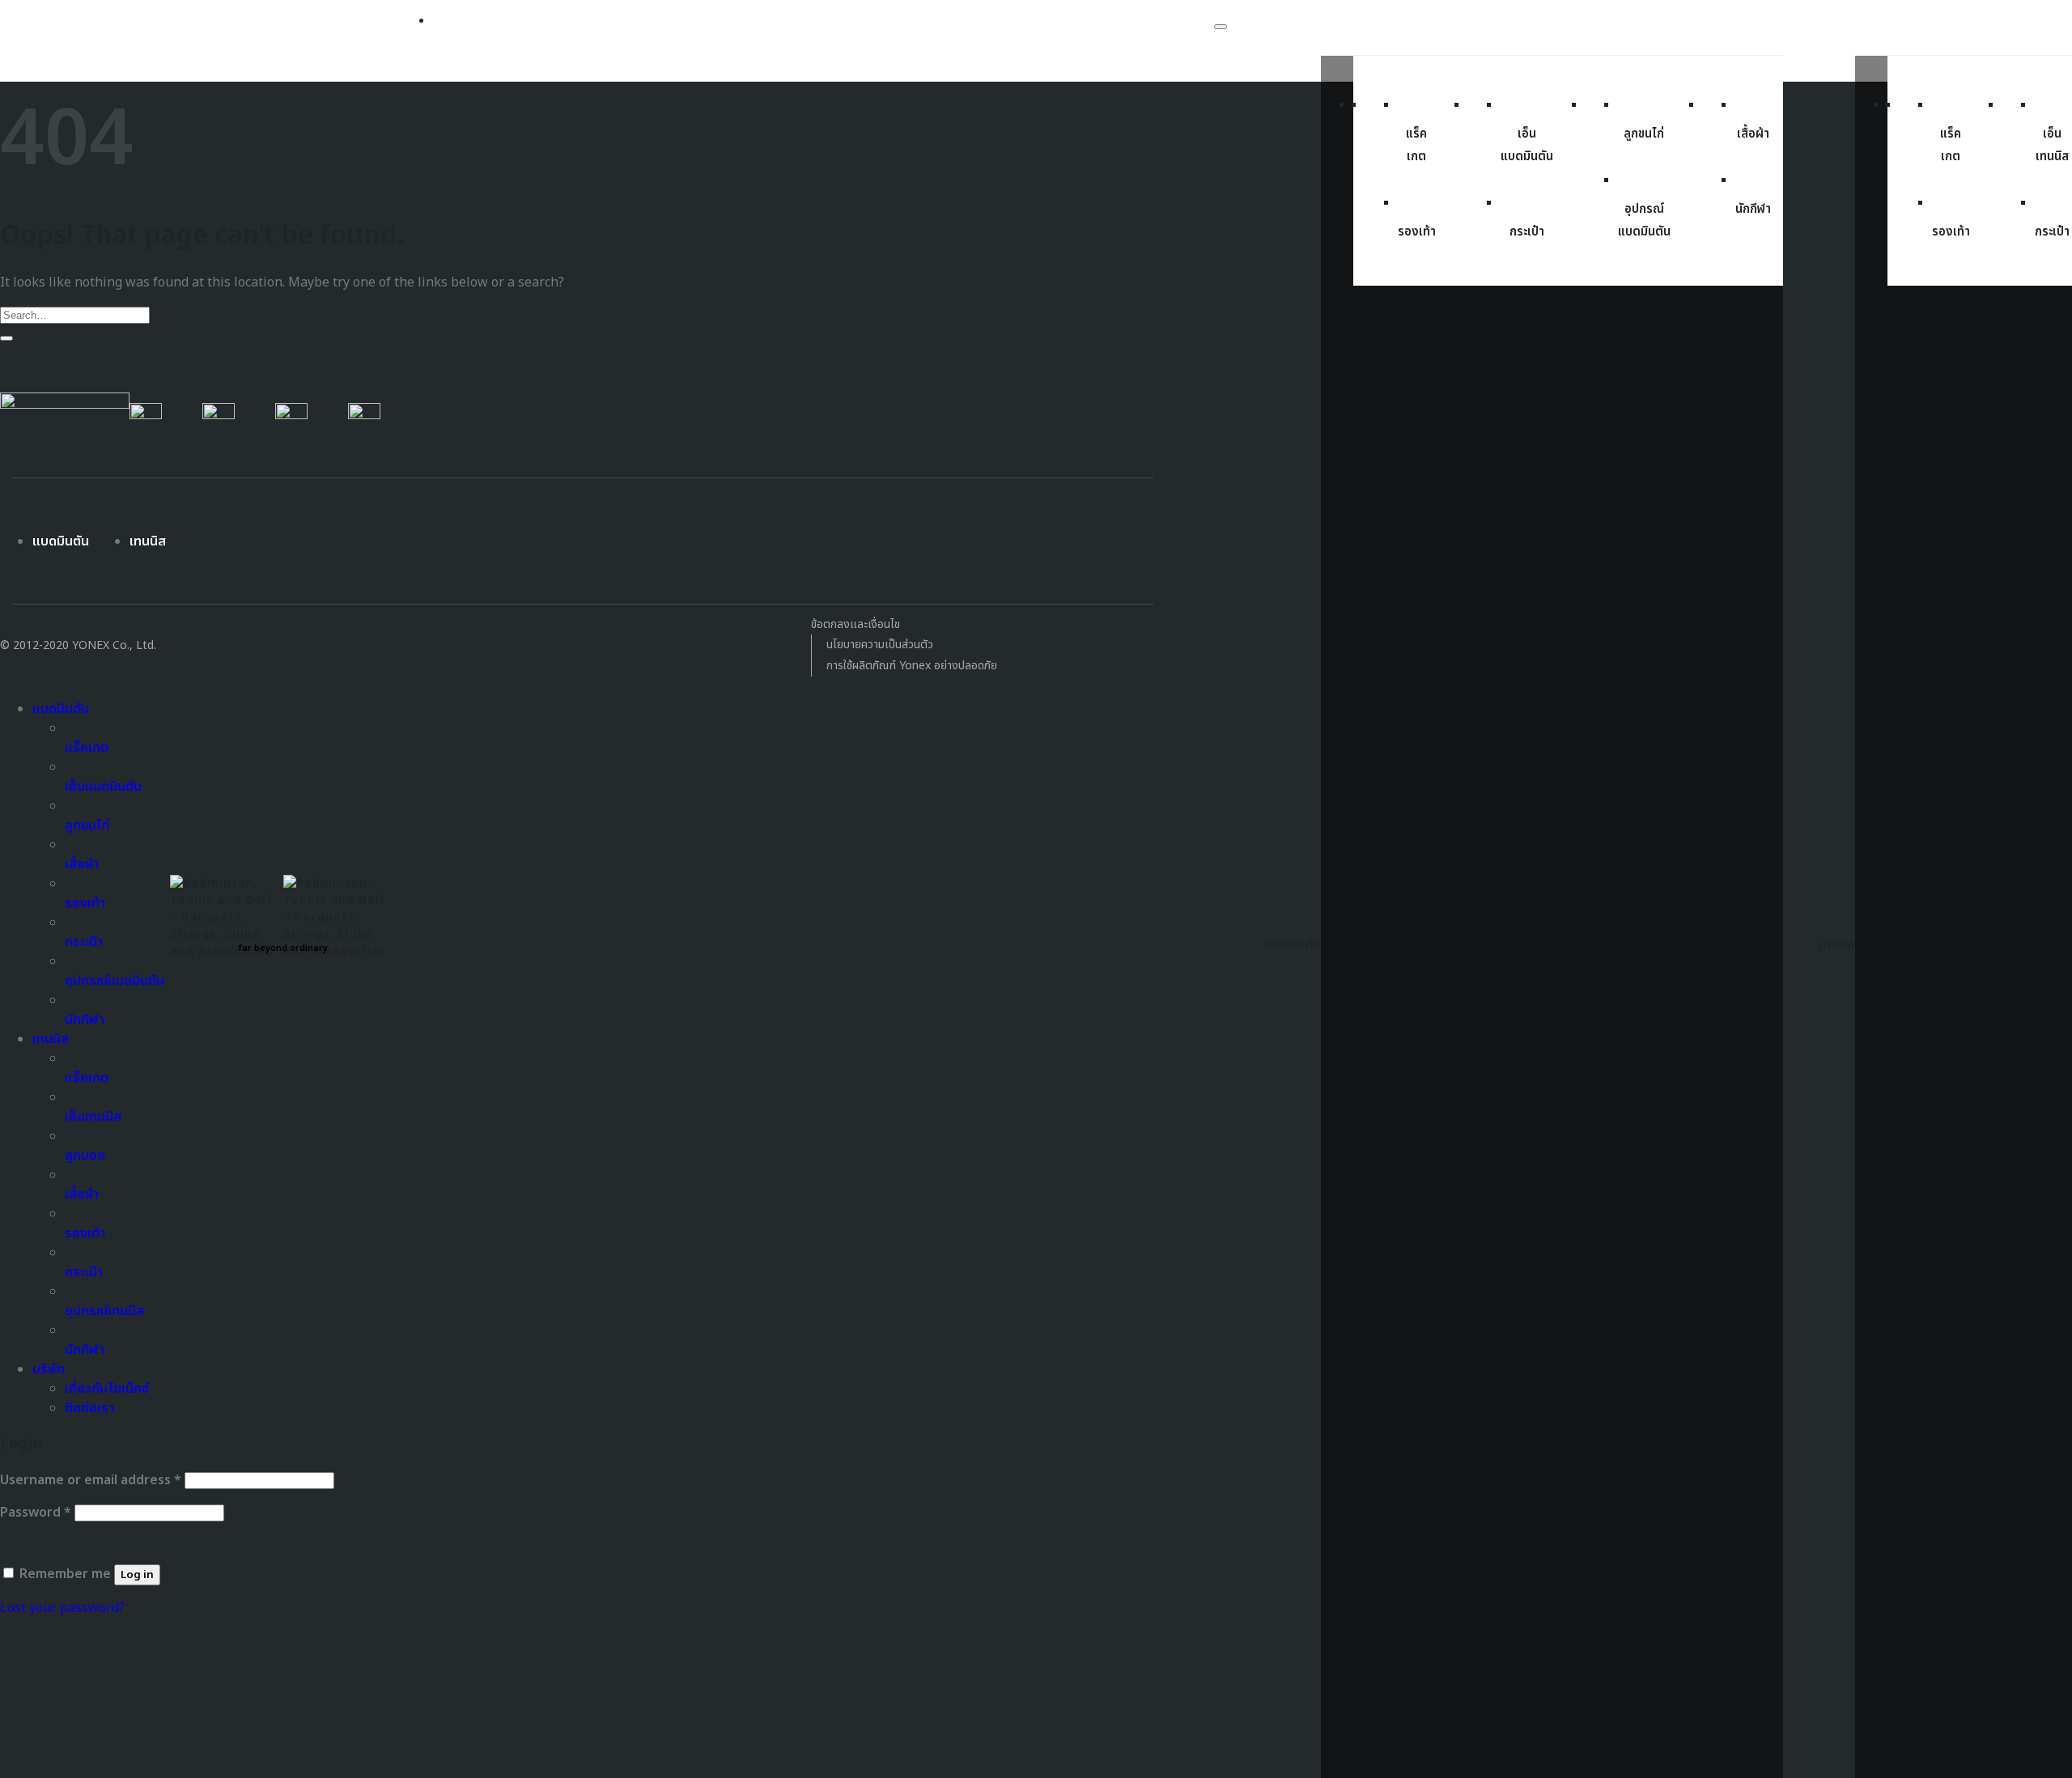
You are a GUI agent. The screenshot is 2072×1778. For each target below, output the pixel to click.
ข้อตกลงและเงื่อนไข (856, 624)
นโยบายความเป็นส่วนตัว (880, 645)
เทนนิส (148, 541)
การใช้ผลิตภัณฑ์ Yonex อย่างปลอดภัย (912, 666)
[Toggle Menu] (1221, 27)
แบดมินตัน (61, 541)
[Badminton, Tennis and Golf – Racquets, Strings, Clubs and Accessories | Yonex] (283, 912)
